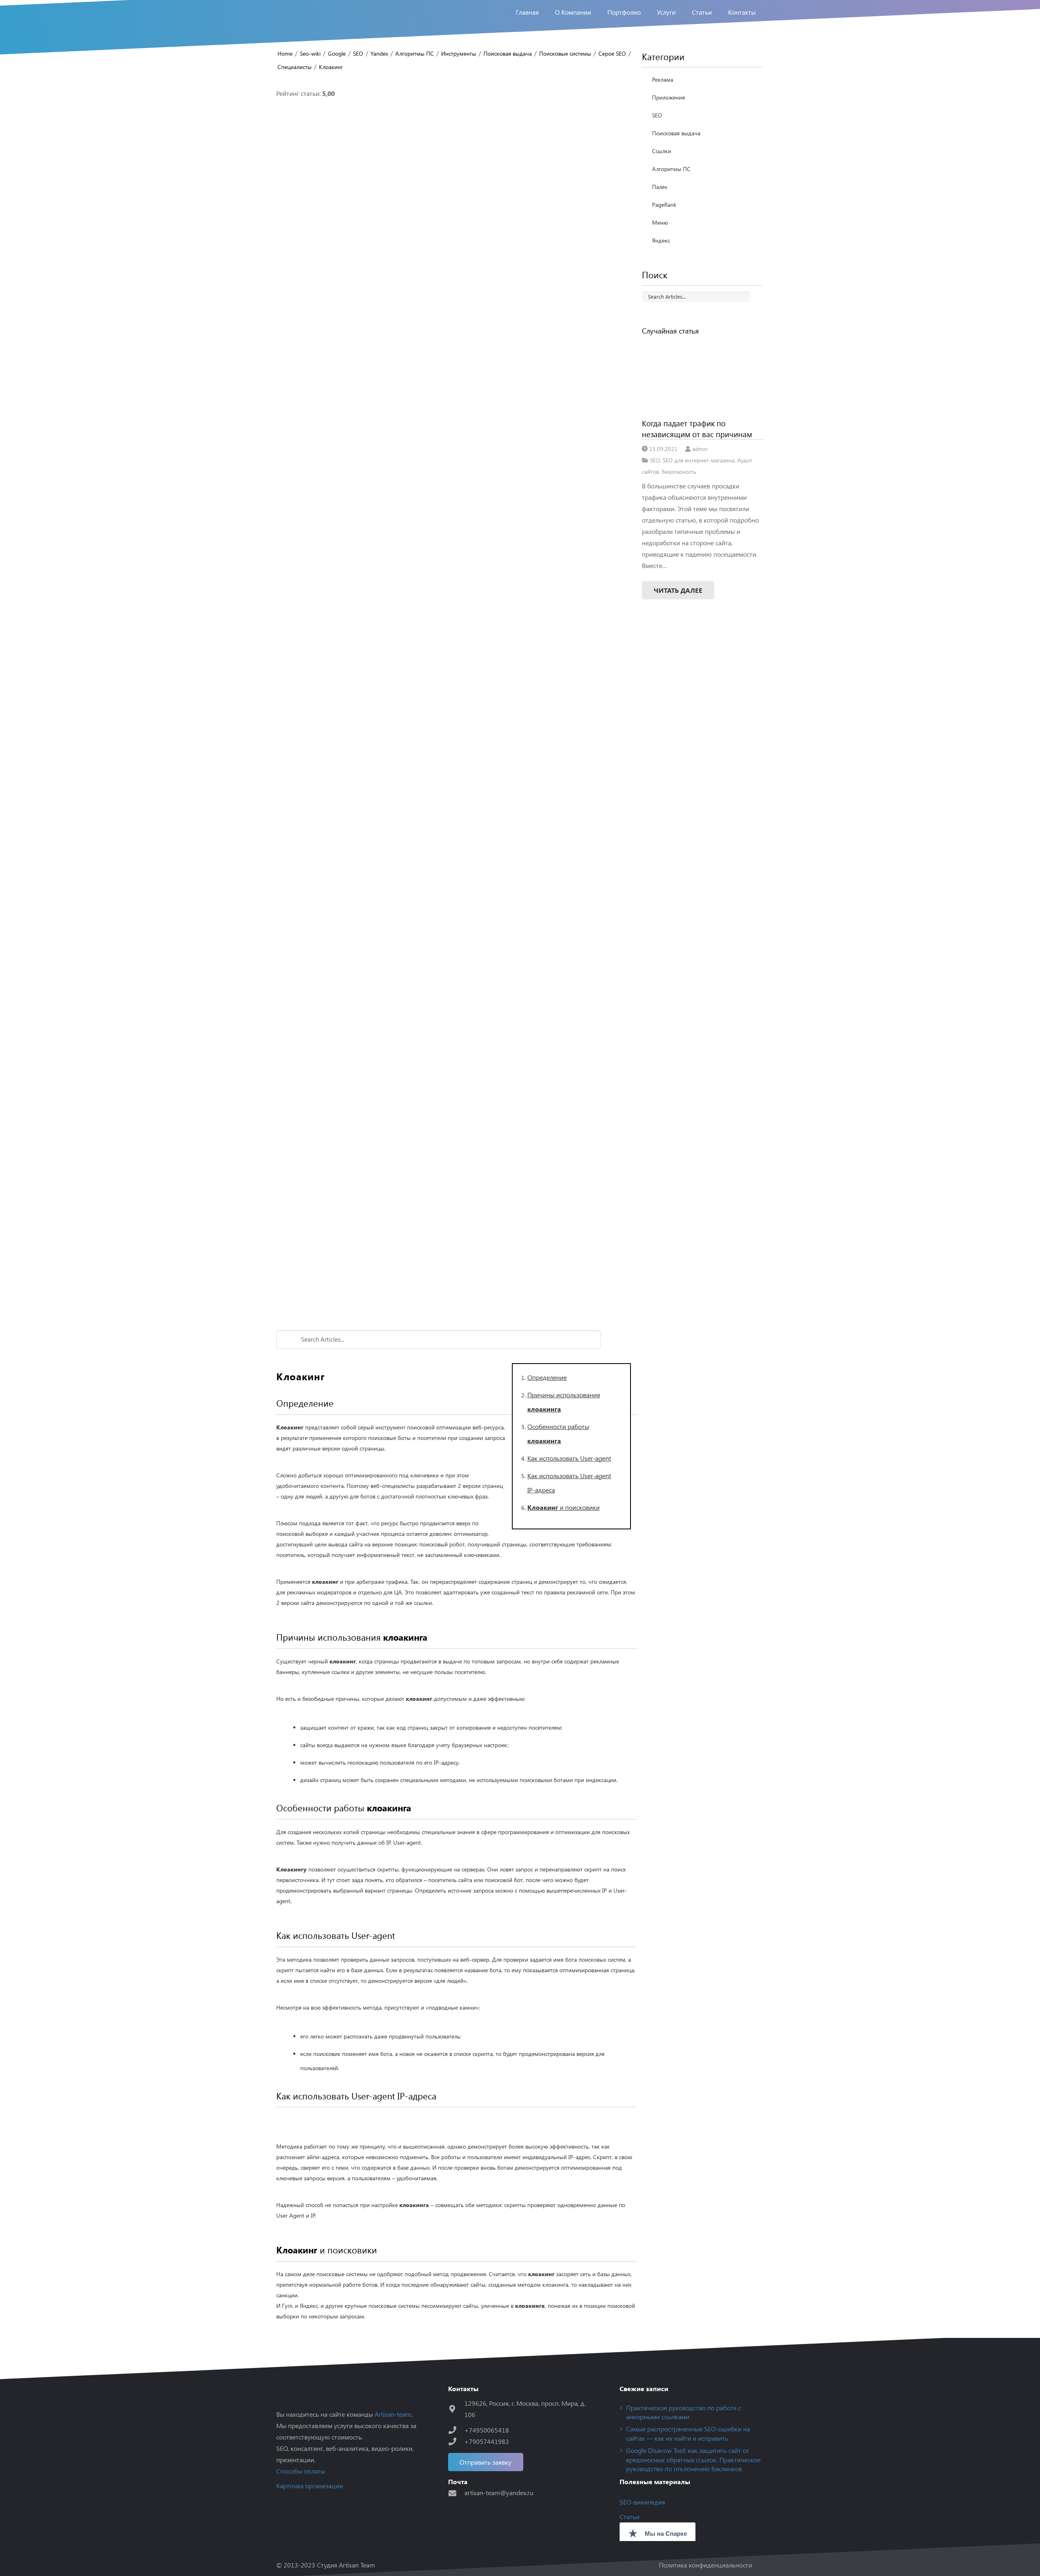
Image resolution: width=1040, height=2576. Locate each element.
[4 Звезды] (457, 951)
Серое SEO (612, 53)
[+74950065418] (456, 2430)
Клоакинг (331, 67)
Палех (660, 187)
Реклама (663, 79)
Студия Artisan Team (346, 2565)
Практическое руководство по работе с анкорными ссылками (684, 2412)
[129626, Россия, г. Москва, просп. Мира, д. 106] (456, 2409)
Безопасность (679, 471)
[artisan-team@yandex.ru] (456, 2493)
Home (285, 53)
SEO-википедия (642, 2502)
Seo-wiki (310, 53)
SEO (358, 53)
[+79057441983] (456, 2441)
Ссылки (662, 151)
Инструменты (459, 53)
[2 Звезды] (457, 463)
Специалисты (295, 67)
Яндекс (661, 240)
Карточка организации (310, 2486)
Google (337, 53)
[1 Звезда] (457, 219)
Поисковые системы (565, 53)
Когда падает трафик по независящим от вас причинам (697, 428)
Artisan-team (393, 2414)
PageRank (664, 205)
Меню (660, 222)
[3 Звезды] (457, 707)
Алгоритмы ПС (415, 53)
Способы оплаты (301, 2471)
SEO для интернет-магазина (699, 460)
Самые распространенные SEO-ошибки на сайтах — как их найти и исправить (688, 2433)
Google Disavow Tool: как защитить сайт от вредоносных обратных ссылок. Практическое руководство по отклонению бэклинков (693, 2459)
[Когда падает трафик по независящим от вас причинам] (703, 377)
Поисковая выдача (508, 53)
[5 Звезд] (457, 1195)
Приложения (668, 97)
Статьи (629, 2516)
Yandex (379, 53)
